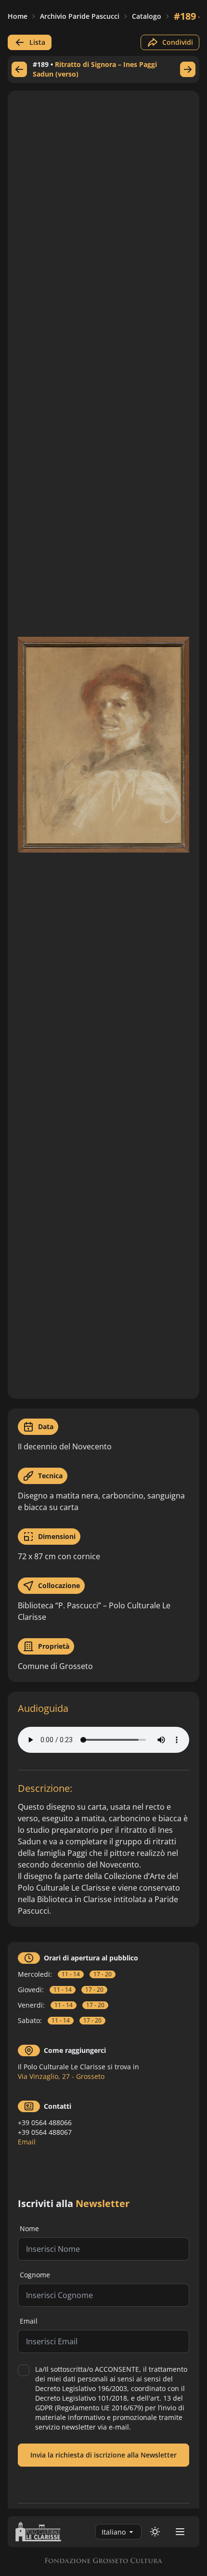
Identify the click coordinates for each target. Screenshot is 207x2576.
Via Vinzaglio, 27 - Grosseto (61, 2076)
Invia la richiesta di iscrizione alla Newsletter (103, 2455)
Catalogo (147, 16)
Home (18, 16)
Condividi (178, 42)
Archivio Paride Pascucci (80, 16)
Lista (37, 42)
